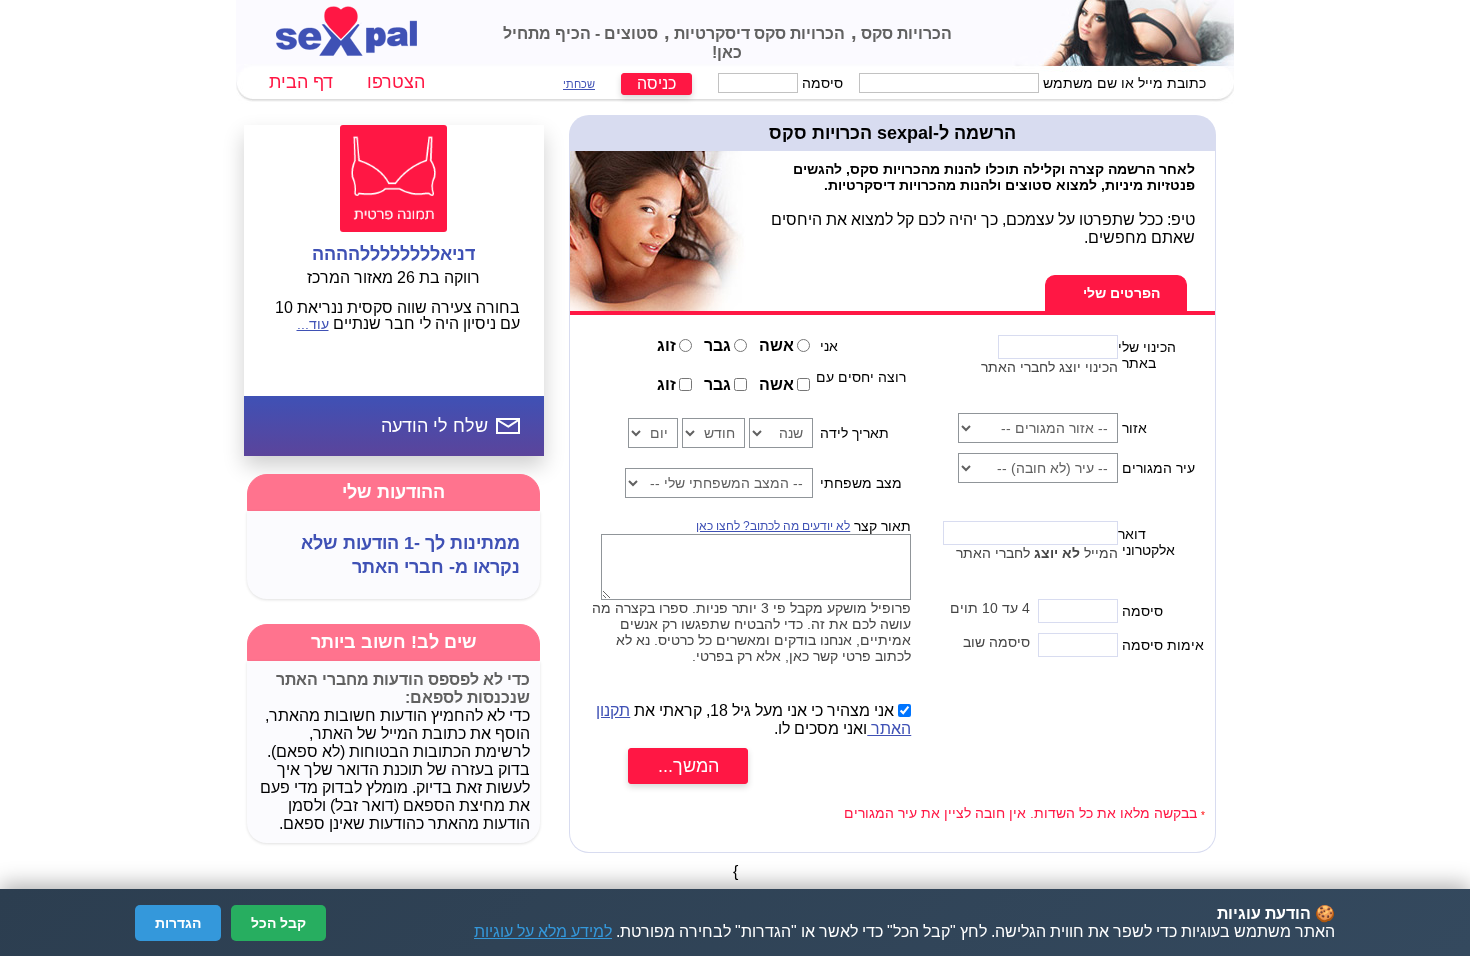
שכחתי (579, 84)
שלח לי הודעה (434, 426)
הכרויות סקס (904, 33)
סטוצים (629, 33)
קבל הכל (278, 923)
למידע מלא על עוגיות (543, 931)
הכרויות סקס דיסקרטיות (757, 33)
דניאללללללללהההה (393, 254)
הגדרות (178, 923)
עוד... (313, 324)
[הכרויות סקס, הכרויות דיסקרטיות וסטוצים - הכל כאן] (346, 50)
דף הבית (301, 82)
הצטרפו (396, 82)
